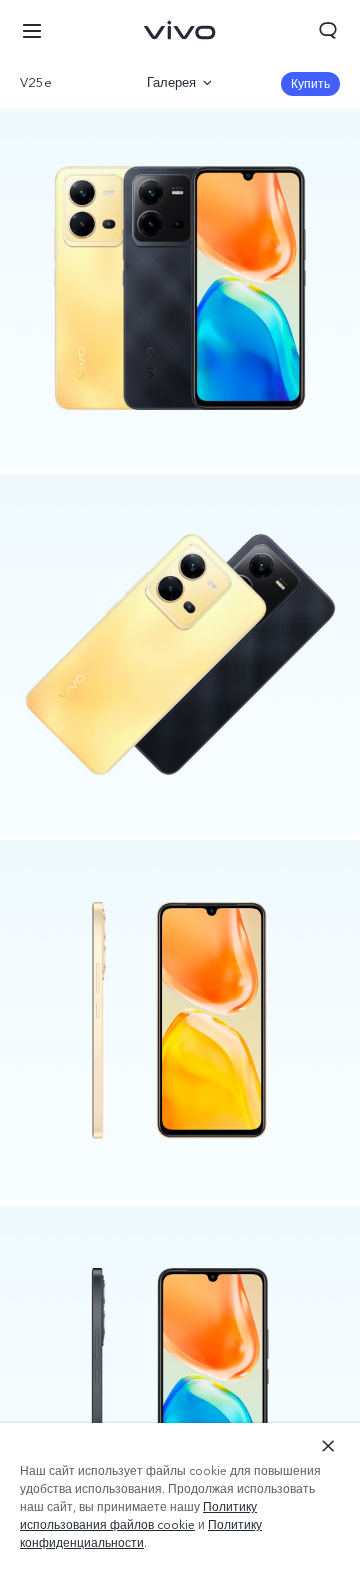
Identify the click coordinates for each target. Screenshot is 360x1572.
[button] (32, 30)
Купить (310, 84)
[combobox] (68, 83)
